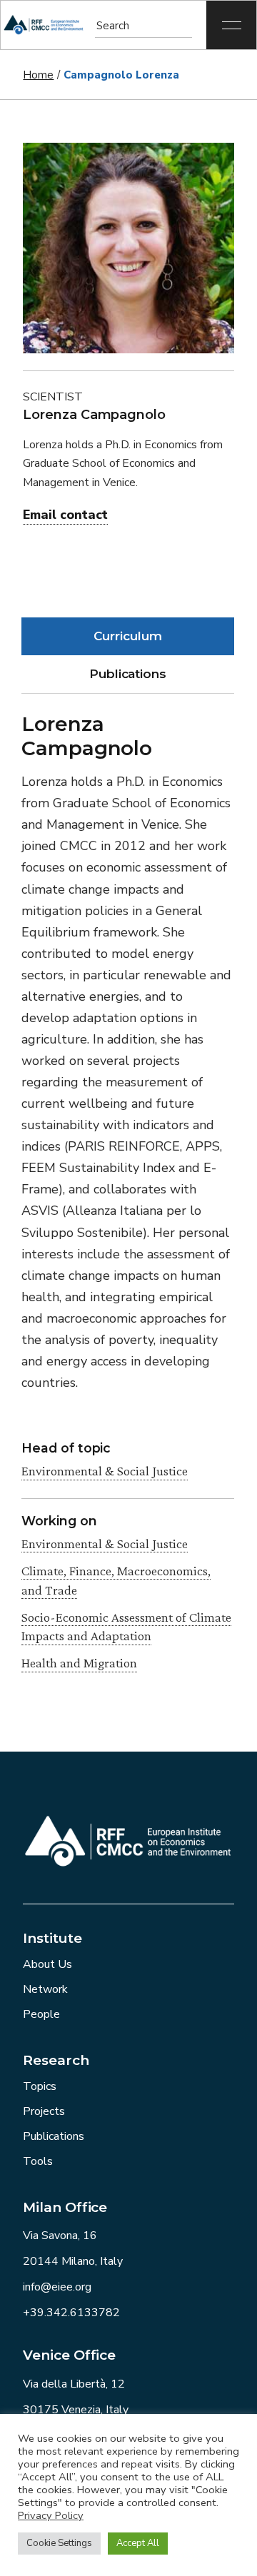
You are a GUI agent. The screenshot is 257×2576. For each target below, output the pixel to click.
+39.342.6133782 (71, 2313)
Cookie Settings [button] (59, 2543)
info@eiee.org (57, 2287)
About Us (47, 1964)
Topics (40, 2086)
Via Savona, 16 (60, 2236)
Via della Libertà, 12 (74, 2384)
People (41, 2014)
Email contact (65, 515)
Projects (44, 2111)
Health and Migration (79, 1663)
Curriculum (127, 636)
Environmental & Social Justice (105, 1471)
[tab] (127, 636)
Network (45, 1989)
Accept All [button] (138, 2543)
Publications (128, 674)
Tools (38, 2161)
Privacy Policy (51, 2515)
